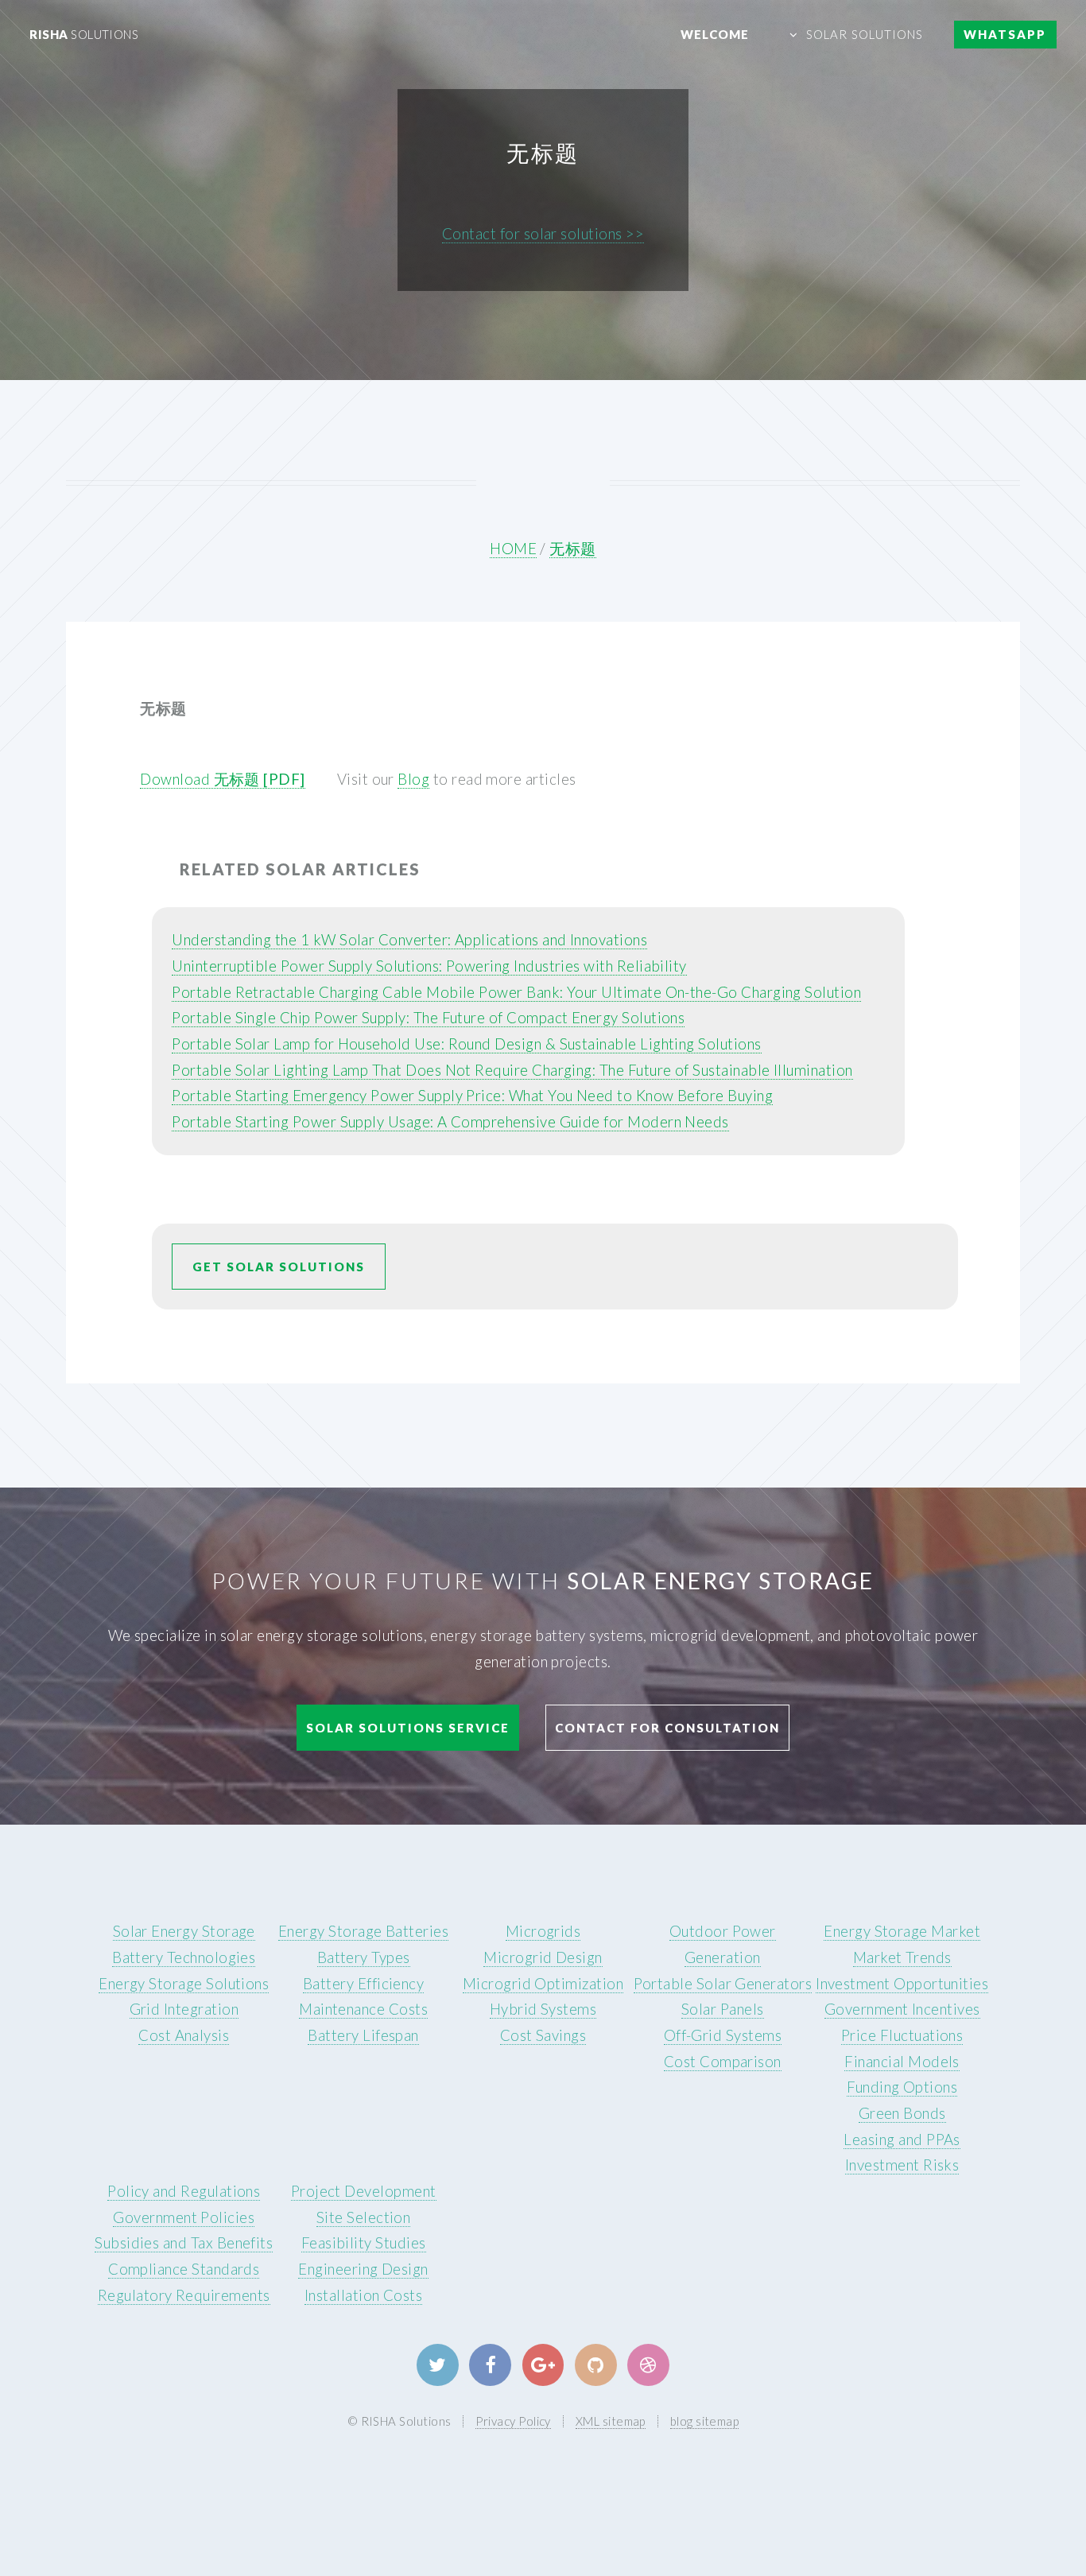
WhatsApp (1005, 34)
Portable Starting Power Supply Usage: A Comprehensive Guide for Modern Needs (450, 1122)
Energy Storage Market (902, 1931)
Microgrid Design (543, 1957)
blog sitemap (705, 2421)
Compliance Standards (184, 2269)
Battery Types (364, 1957)
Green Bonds (902, 2113)
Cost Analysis (184, 2035)
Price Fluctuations (902, 2035)
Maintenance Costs (363, 2009)
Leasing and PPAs (902, 2140)
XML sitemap (611, 2421)
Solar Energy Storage (184, 1931)
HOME (513, 549)
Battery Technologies (184, 1957)
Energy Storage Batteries (363, 1931)
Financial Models (902, 2062)
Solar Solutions (865, 34)
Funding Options (902, 2087)
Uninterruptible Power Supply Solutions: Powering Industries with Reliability (429, 966)
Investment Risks (902, 2165)
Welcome (715, 34)
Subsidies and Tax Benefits (184, 2243)
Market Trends (902, 1957)
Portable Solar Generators (723, 1984)
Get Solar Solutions (279, 1267)
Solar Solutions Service (408, 1728)
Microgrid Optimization (543, 1984)
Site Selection (364, 2217)
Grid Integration (184, 2009)
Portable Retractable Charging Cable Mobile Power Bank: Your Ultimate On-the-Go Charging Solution (516, 992)
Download (222, 779)
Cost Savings (543, 2035)
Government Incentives (902, 2009)
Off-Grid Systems (723, 2035)
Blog (413, 779)
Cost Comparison (723, 2062)
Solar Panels (723, 2009)
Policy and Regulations (184, 2191)
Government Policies (184, 2217)
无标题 (572, 549)
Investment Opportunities (902, 1984)
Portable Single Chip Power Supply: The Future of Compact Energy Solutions (428, 1018)
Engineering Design (363, 2269)
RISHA (84, 34)
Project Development (364, 2191)
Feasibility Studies (364, 2243)
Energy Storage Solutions (184, 1984)
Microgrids (543, 1931)
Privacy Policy (513, 2421)
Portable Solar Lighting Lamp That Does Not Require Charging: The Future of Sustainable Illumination (512, 1070)
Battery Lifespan (363, 2035)
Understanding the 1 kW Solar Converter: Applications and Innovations (409, 940)
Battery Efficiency (363, 1984)
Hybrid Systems (543, 2009)
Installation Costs (363, 2295)
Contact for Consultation (667, 1728)
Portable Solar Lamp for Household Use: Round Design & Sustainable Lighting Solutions (466, 1044)
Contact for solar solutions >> (543, 234)
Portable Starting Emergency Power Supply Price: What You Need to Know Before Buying (472, 1096)
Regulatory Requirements (184, 2295)
